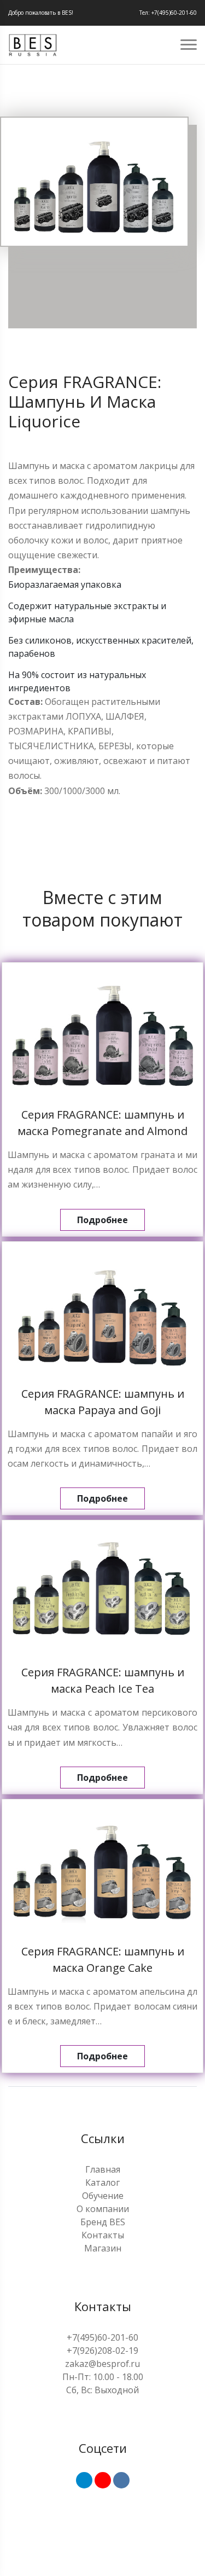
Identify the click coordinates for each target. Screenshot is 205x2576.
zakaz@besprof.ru (102, 2364)
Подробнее (102, 1220)
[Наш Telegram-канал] (84, 2480)
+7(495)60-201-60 (102, 2337)
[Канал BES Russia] (103, 2480)
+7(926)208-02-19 (102, 2351)
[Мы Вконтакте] (121, 2480)
